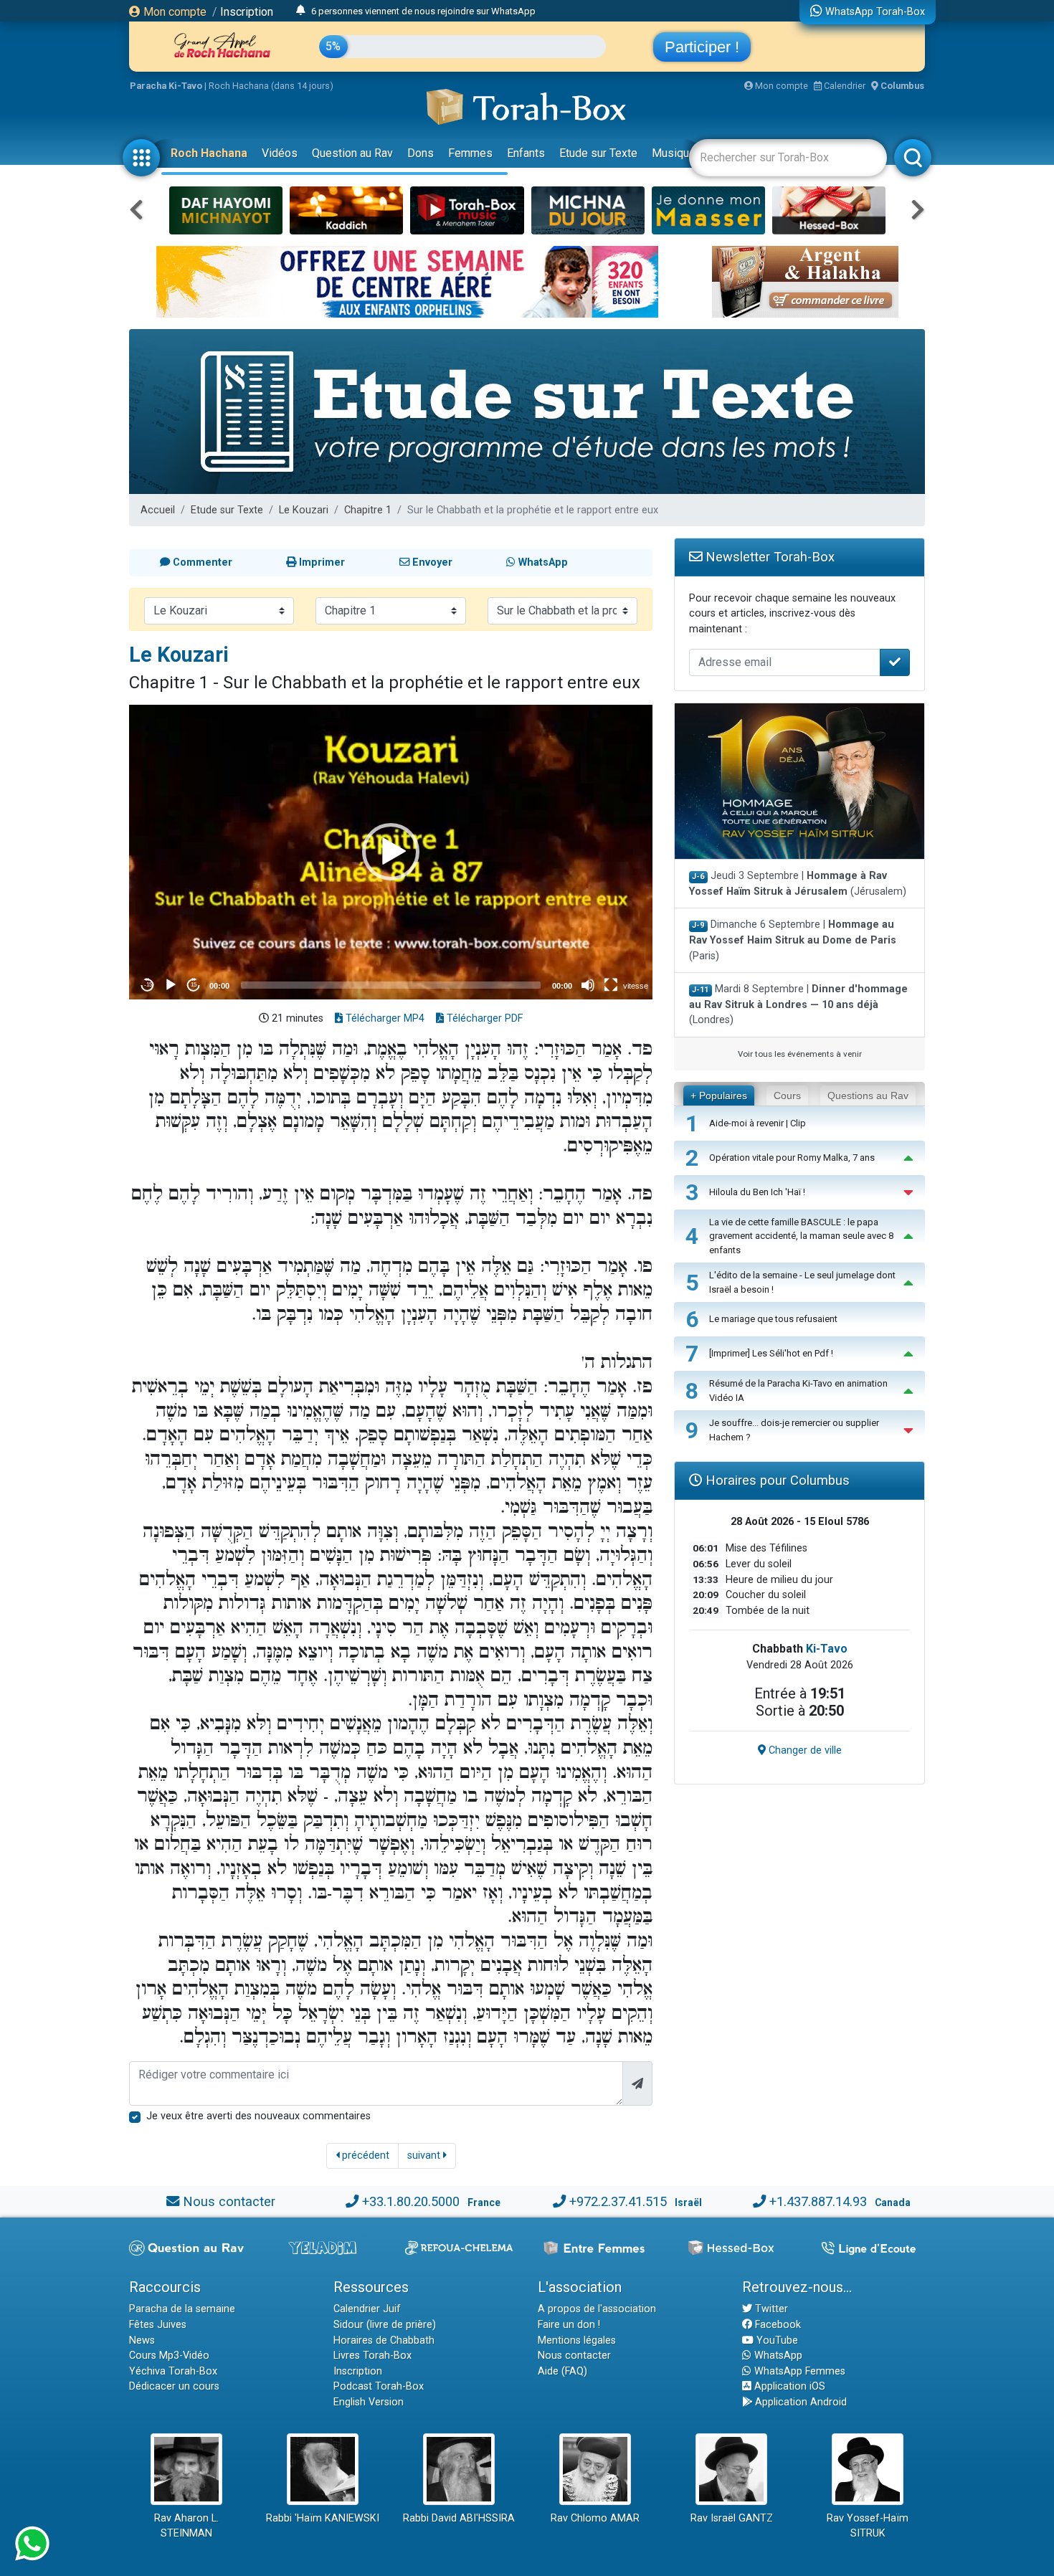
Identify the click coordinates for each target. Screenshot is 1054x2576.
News (142, 2340)
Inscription (247, 12)
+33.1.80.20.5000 (411, 2201)
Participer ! (702, 47)
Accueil (158, 510)
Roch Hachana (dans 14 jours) (271, 86)
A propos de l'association (597, 2309)
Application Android (799, 2402)
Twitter (770, 2309)
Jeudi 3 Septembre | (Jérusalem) (798, 884)
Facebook (777, 2325)
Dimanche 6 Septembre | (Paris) (793, 940)
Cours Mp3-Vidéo (169, 2356)
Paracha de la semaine (182, 2309)
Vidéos (280, 153)
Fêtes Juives (158, 2325)
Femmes (470, 153)
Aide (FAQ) (562, 2371)
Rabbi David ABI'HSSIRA (459, 2518)
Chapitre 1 (368, 510)
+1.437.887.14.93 (818, 2201)
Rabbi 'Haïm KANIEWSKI (323, 2518)
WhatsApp (777, 2356)
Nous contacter (229, 2201)
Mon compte (174, 12)
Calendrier (844, 86)
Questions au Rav (868, 1095)
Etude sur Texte (598, 153)
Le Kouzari (304, 510)
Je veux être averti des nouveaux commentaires (258, 2116)
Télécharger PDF (483, 1018)
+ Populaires (719, 1095)
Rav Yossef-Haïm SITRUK (868, 2526)
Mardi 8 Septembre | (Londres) (798, 1004)
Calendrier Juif (367, 2309)
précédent (364, 2156)
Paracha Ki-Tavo (166, 86)
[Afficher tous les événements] (301, 11)
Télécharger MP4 (384, 1018)
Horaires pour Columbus (776, 1480)
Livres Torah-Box (372, 2356)
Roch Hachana (209, 153)
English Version (369, 2402)
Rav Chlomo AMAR (595, 2518)
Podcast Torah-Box (379, 2386)
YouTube (776, 2340)
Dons (421, 153)
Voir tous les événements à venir (800, 1054)
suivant (425, 2156)
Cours (787, 1095)
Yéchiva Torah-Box (173, 2371)
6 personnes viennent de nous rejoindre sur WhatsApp (423, 11)
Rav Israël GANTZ (732, 2518)
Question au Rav (352, 153)
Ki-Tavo (827, 1649)
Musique (674, 153)
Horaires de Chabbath (384, 2340)
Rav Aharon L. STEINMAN (186, 2526)
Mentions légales (577, 2340)
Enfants (526, 153)
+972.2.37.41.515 (618, 2201)
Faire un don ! (569, 2325)
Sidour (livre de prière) (385, 2325)
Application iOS (788, 2386)
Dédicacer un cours (174, 2386)
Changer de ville (804, 1750)
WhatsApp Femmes (798, 2371)
